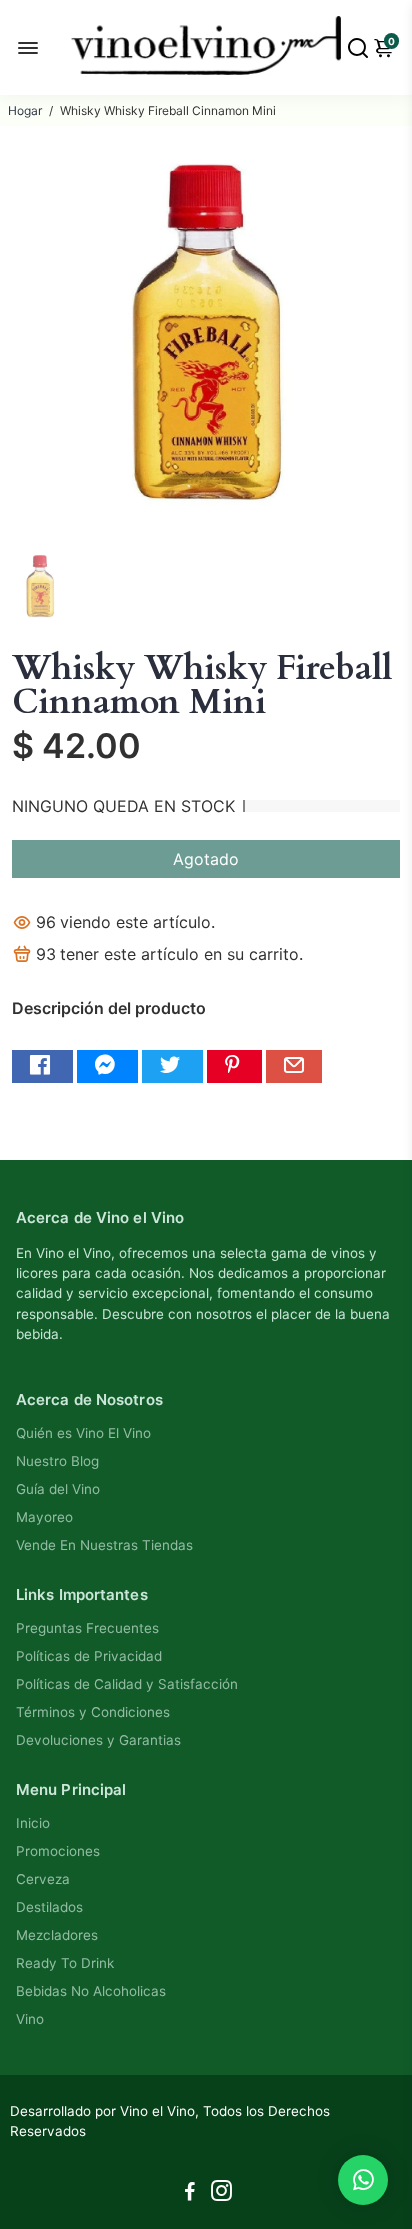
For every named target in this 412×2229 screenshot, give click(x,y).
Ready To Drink (65, 1963)
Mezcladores (57, 1935)
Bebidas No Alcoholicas (91, 1991)
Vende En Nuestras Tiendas (104, 1545)
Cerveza (43, 1879)
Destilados (49, 1907)
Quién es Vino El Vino (83, 1433)
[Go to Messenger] (107, 1066)
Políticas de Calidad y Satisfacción (127, 1684)
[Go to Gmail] (294, 1066)
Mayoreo (44, 1517)
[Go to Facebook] (42, 1066)
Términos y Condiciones (93, 1712)
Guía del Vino (58, 1489)
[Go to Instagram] (221, 2193)
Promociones (58, 1851)
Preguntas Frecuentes (87, 1628)
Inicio (33, 1823)
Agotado (206, 859)
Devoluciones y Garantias (98, 1740)
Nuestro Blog (57, 1461)
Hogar (25, 110)
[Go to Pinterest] (234, 1066)
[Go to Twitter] (172, 1066)
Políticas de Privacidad (89, 1656)
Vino (30, 2019)
